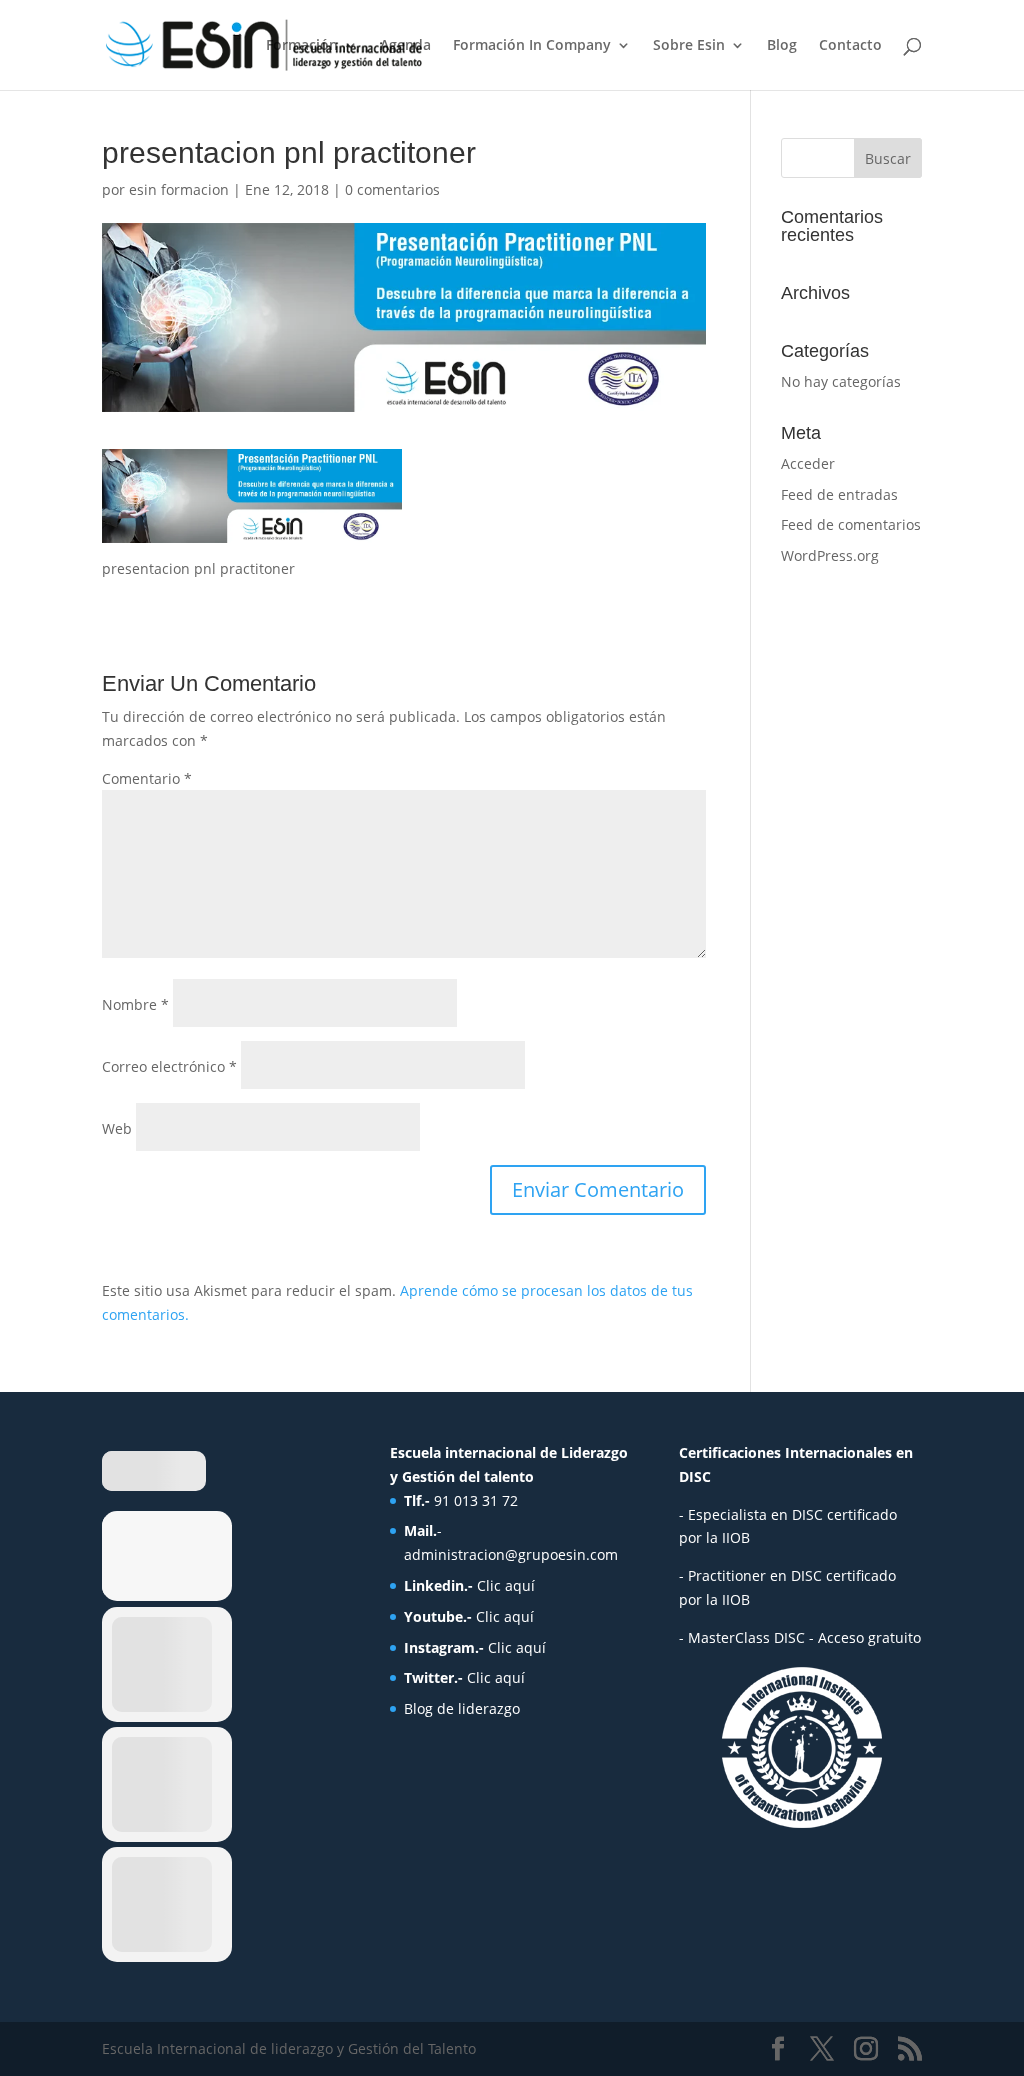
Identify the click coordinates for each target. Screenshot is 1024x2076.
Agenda (405, 46)
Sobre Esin (689, 46)
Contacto (850, 46)
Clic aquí (506, 1585)
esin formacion (179, 189)
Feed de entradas (839, 494)
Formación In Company (532, 46)
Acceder (808, 463)
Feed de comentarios (851, 524)
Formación (302, 46)
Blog (782, 46)
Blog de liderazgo (462, 1708)
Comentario (147, 778)
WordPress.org (830, 555)
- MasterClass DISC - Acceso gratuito (800, 1637)
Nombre (135, 1004)
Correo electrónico (169, 1066)
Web (117, 1128)
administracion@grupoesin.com (511, 1554)
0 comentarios (392, 189)
